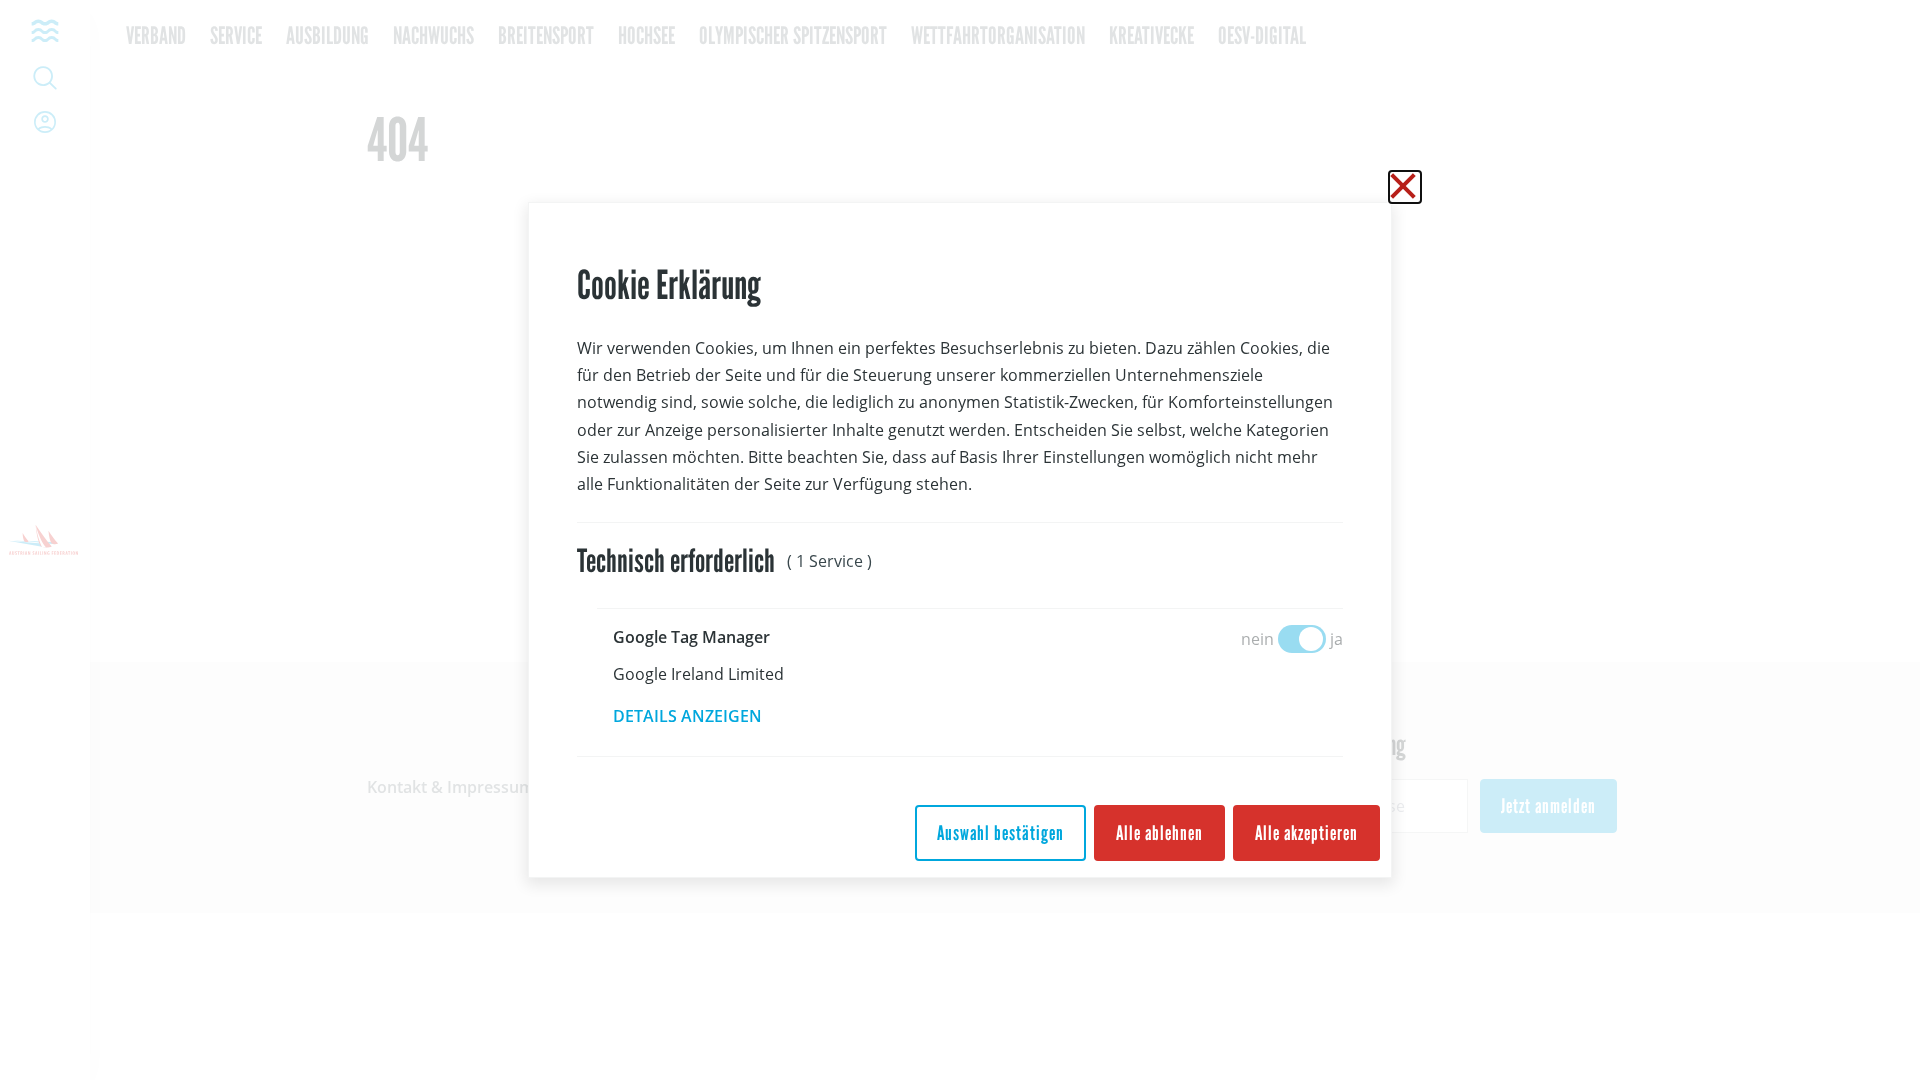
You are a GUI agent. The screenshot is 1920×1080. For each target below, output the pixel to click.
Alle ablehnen (1159, 833)
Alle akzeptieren (1306, 833)
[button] (701, 716)
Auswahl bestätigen (1000, 833)
